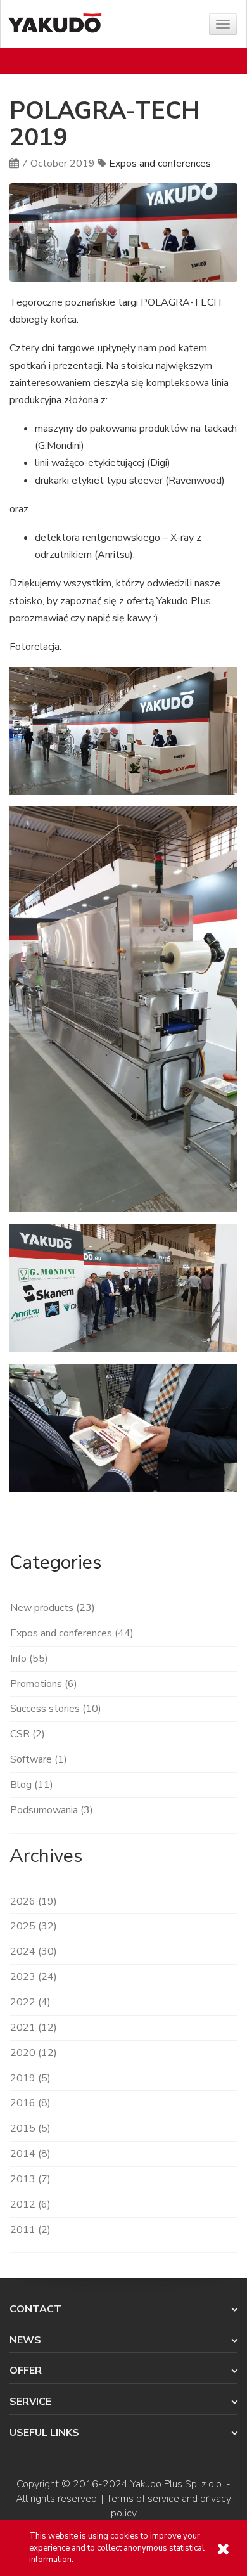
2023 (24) (34, 1977)
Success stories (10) (56, 1709)
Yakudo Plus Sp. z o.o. (177, 2484)
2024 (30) (34, 1951)
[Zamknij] (223, 2549)
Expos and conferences (160, 164)
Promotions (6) (44, 1684)
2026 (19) (34, 1901)
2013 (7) (30, 2179)
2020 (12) (34, 2053)
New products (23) (53, 1608)
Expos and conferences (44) (72, 1633)
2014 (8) (30, 2154)
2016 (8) (30, 2103)
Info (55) (29, 1659)
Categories (55, 1563)
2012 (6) (30, 2204)
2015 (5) (30, 2128)
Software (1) (39, 1759)
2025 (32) (34, 1926)
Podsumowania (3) (52, 1810)
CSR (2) (28, 1734)
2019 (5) (30, 2078)
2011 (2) (30, 2230)
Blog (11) (32, 1785)
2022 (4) (30, 2002)
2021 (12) (34, 2028)
